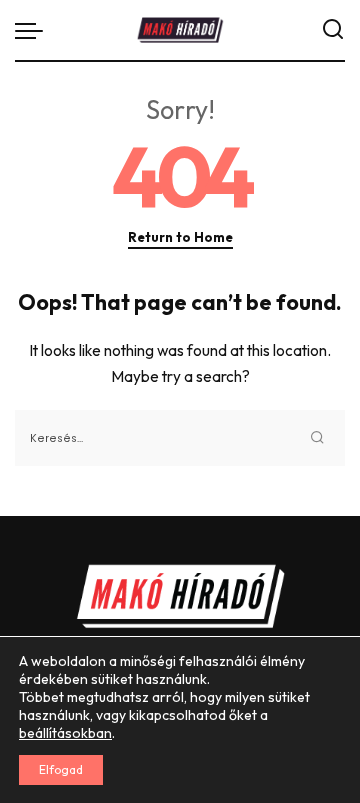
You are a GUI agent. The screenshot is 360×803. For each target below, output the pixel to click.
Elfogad (61, 769)
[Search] (333, 30)
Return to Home (180, 237)
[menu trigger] (34, 30)
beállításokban (65, 733)
